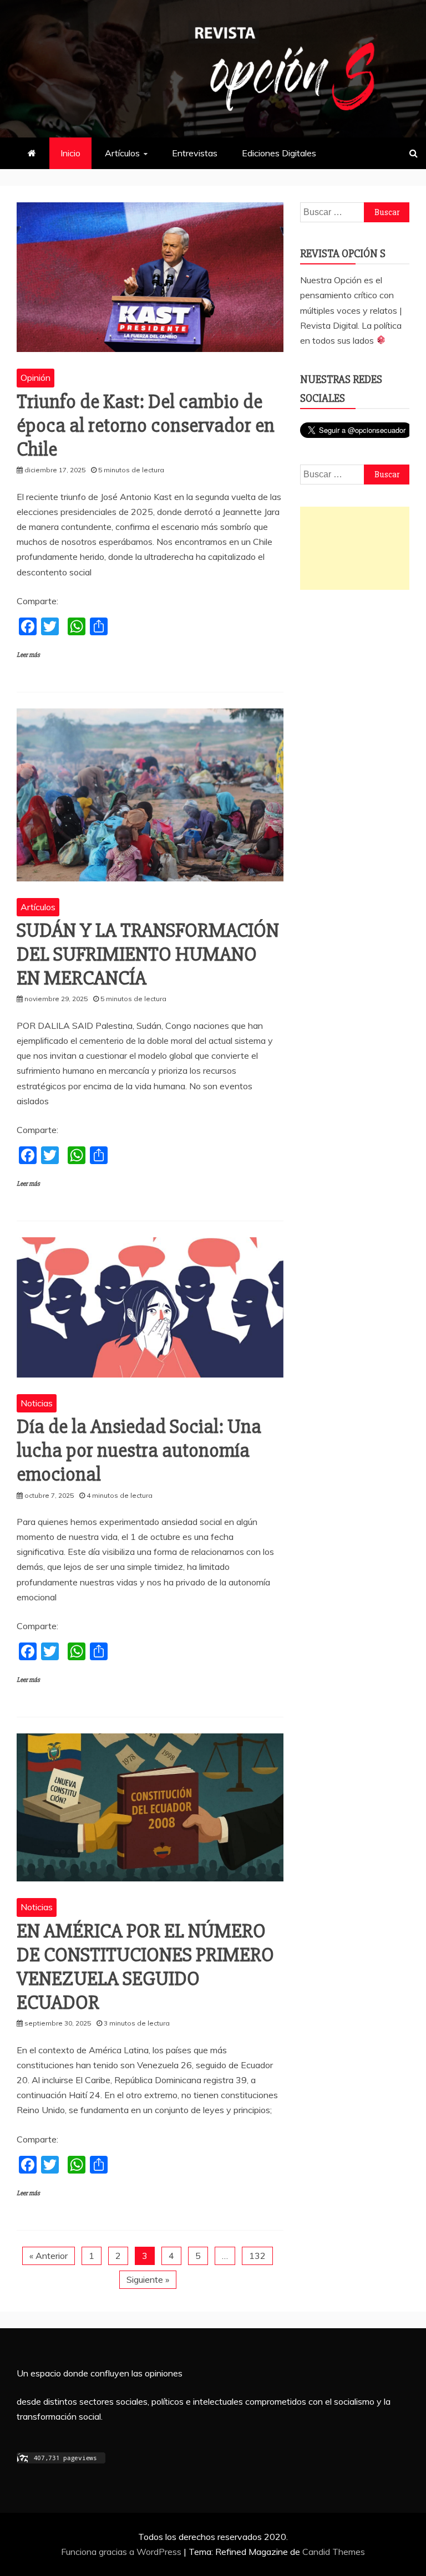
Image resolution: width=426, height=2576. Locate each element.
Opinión (35, 378)
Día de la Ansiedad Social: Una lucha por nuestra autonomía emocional (139, 1451)
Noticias (37, 1403)
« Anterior (49, 2256)
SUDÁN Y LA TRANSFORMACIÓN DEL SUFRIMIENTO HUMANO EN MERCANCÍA (148, 955)
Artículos (122, 153)
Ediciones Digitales (279, 153)
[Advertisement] (355, 548)
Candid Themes (334, 2552)
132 (257, 2256)
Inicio (70, 153)
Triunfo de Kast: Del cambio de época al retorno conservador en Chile (146, 426)
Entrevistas (195, 153)
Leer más (28, 655)
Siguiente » (148, 2279)
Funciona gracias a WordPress (122, 2552)
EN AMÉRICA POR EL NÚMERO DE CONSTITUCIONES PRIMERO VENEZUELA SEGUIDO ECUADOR (145, 1967)
